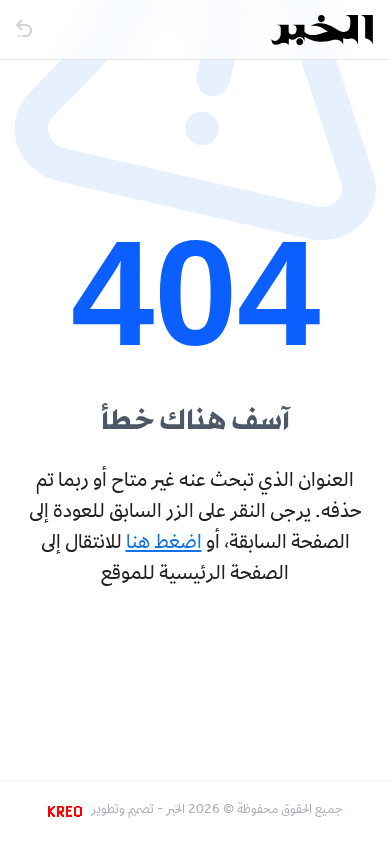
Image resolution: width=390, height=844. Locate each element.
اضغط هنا (164, 544)
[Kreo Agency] (68, 811)
